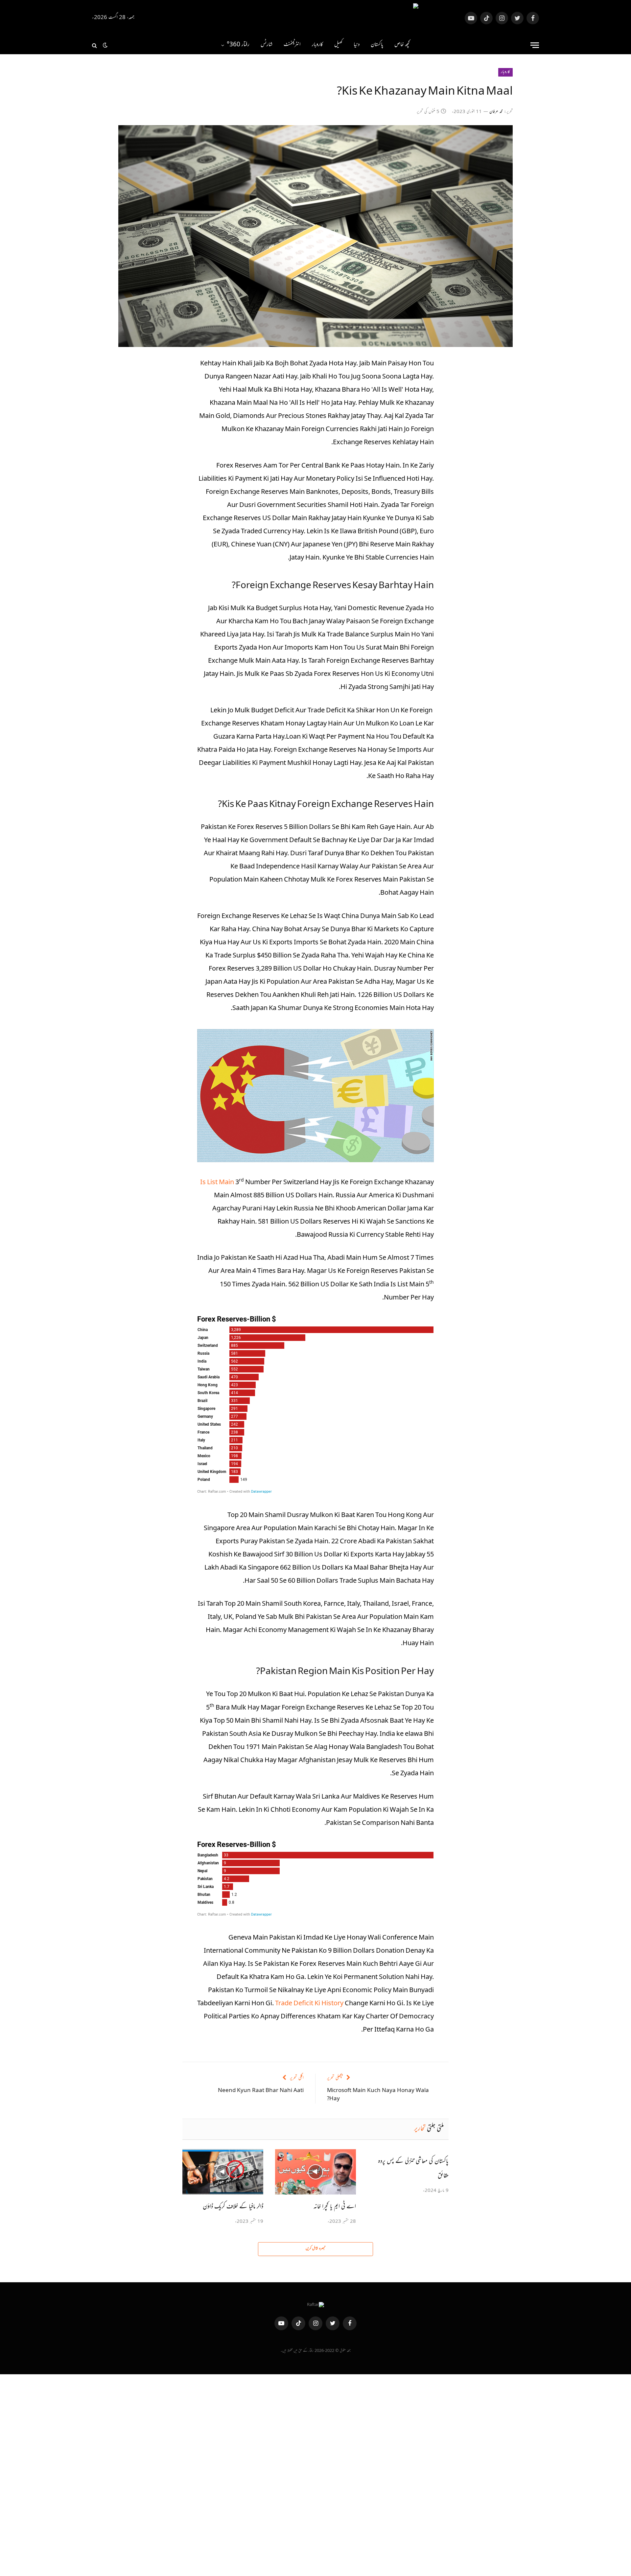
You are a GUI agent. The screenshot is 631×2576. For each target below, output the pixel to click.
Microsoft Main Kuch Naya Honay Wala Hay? (378, 2095)
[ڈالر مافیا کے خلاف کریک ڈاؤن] (223, 2172)
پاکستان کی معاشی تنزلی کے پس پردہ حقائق (413, 2169)
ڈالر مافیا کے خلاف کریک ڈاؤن (233, 2207)
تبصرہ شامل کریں (315, 2249)
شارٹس (267, 45)
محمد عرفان (496, 112)
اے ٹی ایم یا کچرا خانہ (335, 2207)
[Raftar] (315, 18)
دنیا (357, 45)
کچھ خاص (402, 45)
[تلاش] (95, 45)
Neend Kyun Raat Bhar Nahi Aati (261, 2091)
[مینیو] (535, 45)
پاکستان (377, 45)
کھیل (338, 45)
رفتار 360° (238, 45)
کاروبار (317, 45)
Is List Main (217, 1183)
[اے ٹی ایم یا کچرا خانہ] (315, 2172)
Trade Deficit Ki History (309, 2004)
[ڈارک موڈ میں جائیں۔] (105, 45)
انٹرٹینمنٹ (292, 45)
